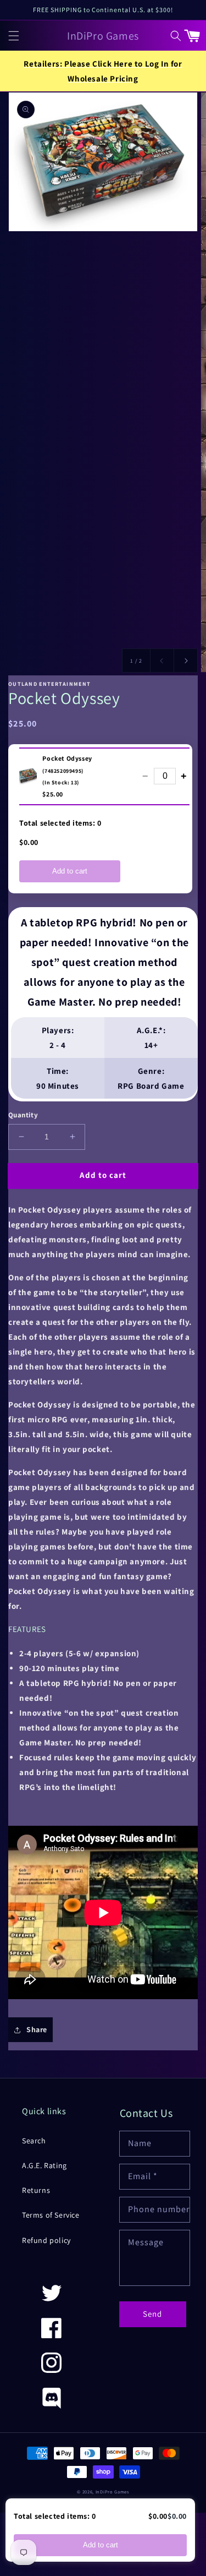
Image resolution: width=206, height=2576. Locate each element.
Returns (36, 2190)
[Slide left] (162, 661)
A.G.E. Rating (44, 2165)
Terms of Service (51, 2215)
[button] (14, 35)
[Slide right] (186, 661)
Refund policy (46, 2240)
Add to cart (70, 871)
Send (152, 2314)
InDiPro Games (112, 2492)
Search (34, 2141)
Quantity (23, 1115)
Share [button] (37, 2029)
